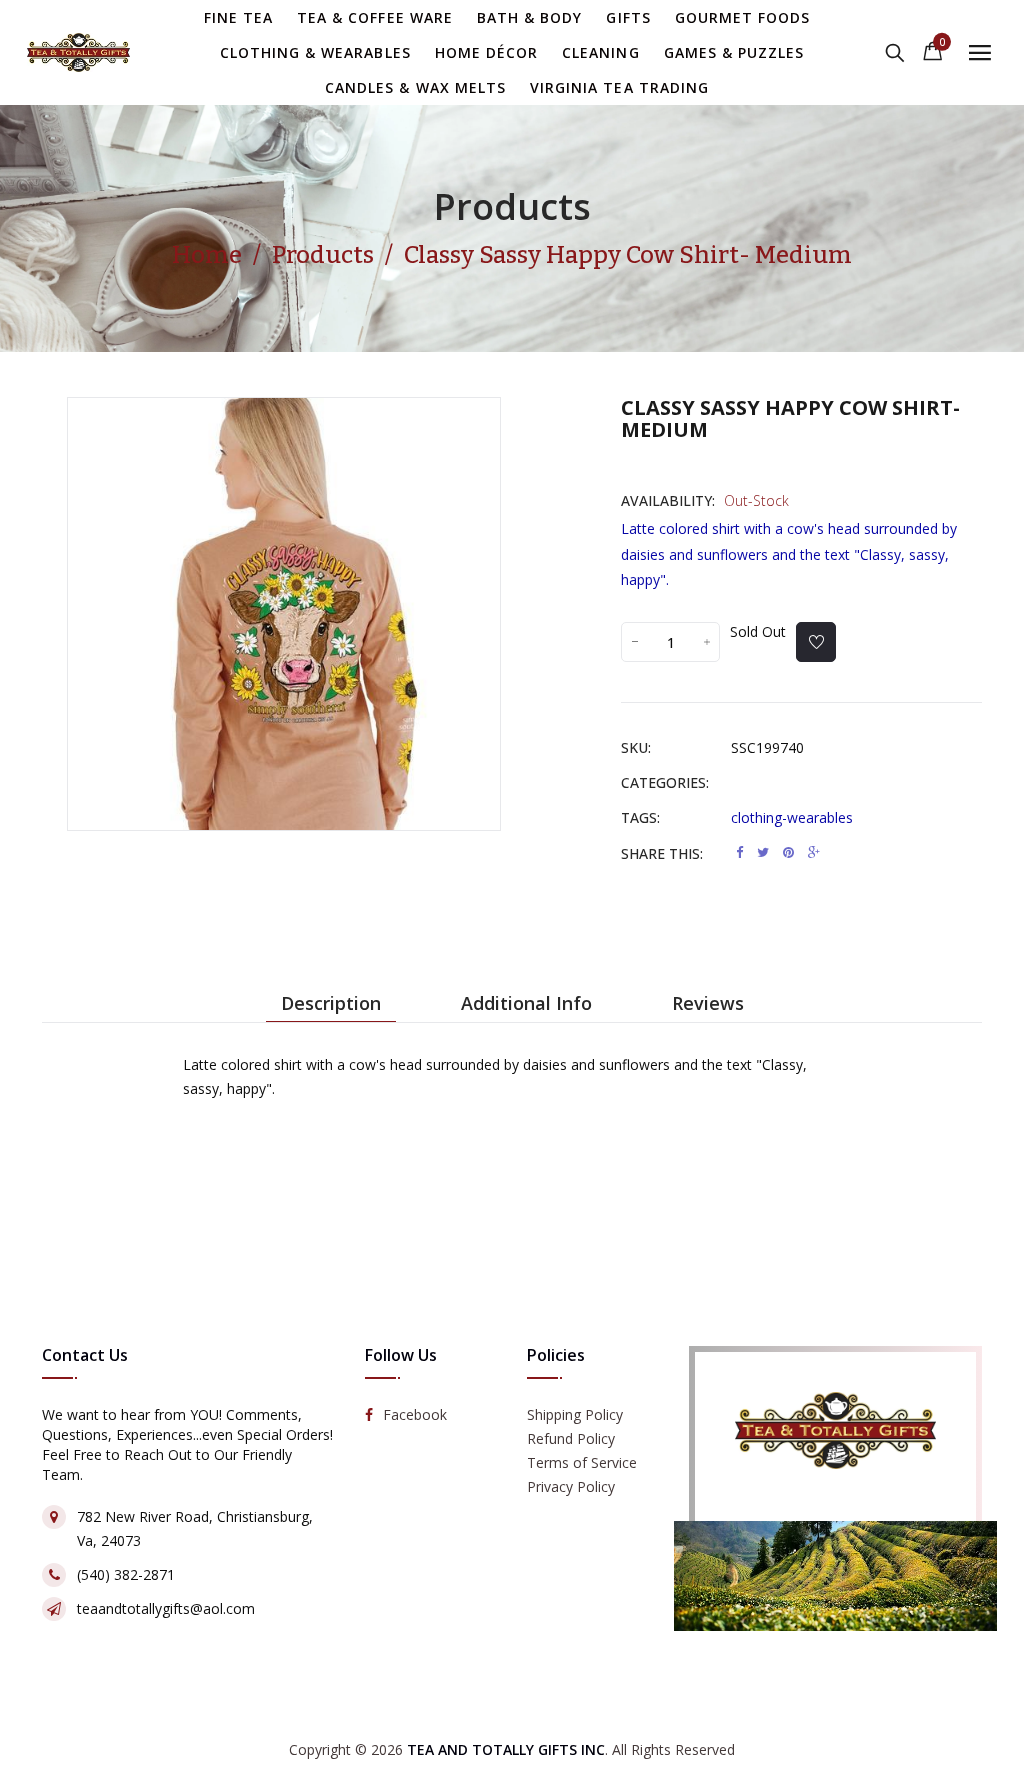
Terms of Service (582, 1462)
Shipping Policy (575, 1414)
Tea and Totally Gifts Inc (506, 1749)
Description (331, 1003)
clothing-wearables (792, 817)
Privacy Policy (571, 1486)
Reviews (708, 1003)
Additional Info (526, 1003)
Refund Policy (571, 1438)
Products (512, 206)
